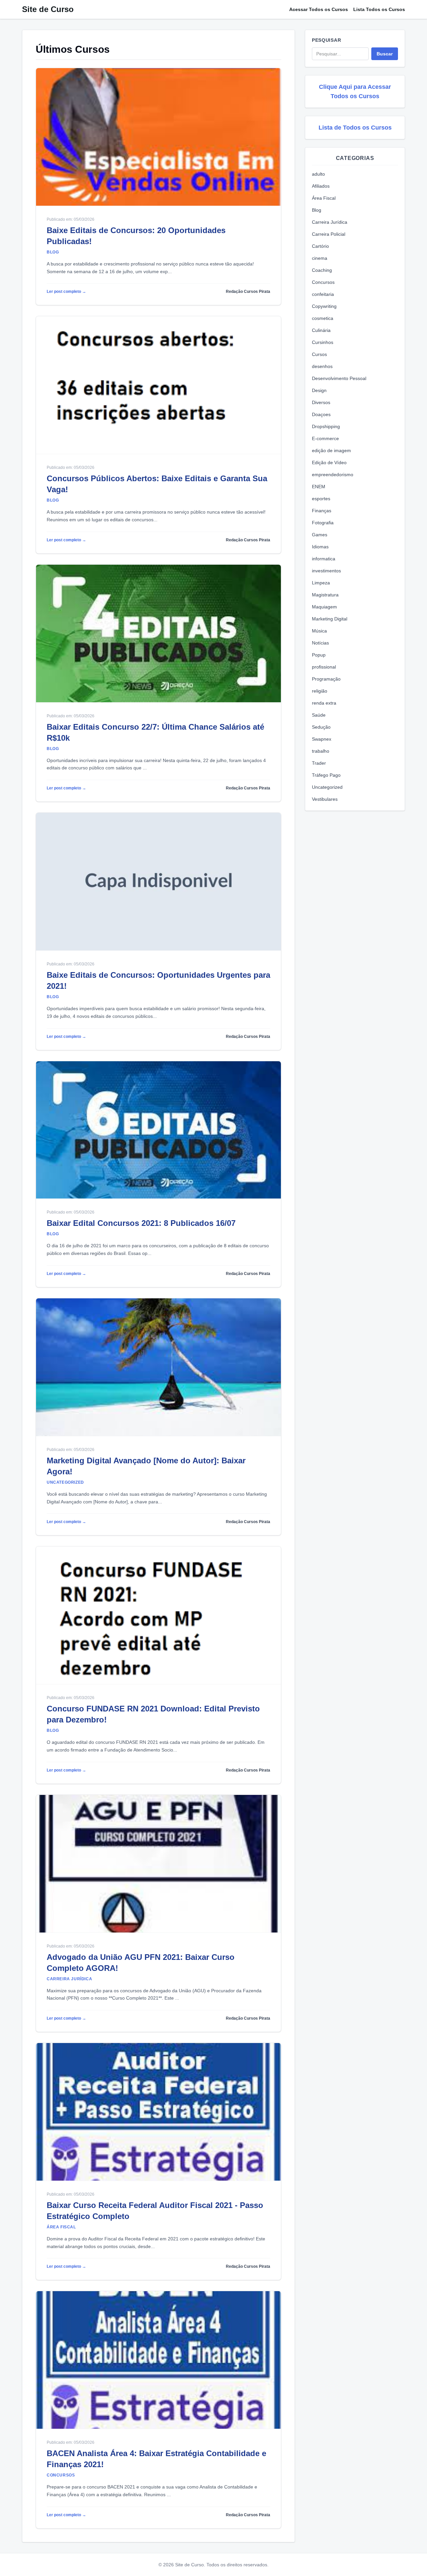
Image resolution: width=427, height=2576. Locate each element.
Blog (317, 210)
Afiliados (321, 186)
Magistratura (325, 595)
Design (319, 390)
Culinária (321, 330)
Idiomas (320, 547)
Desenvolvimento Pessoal (339, 378)
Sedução (321, 727)
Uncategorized (327, 787)
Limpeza (321, 583)
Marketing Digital (330, 619)
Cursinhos (323, 342)
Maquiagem (324, 607)
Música (319, 631)
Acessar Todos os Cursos (319, 9)
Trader (319, 763)
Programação (326, 679)
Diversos (321, 402)
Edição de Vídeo (329, 463)
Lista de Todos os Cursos (355, 128)
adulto (318, 174)
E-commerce (325, 438)
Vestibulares (325, 799)
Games (320, 535)
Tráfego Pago (326, 775)
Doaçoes (321, 414)
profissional (324, 667)
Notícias (320, 643)
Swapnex (322, 739)
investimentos (326, 571)
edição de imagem (331, 450)
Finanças (322, 511)
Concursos (323, 282)
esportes (321, 499)
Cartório (320, 246)
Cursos (319, 354)
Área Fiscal (324, 198)
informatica (324, 559)
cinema (320, 258)
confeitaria (323, 294)
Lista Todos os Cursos (379, 9)
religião (320, 691)
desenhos (322, 366)
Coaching (322, 270)
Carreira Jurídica (330, 222)
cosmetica (323, 318)
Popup (319, 655)
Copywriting (324, 306)
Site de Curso (48, 9)
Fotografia (323, 523)
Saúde (319, 715)
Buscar (385, 54)
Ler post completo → (66, 292)
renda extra (324, 703)
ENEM (319, 487)
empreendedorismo (333, 475)
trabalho (321, 751)
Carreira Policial (329, 234)
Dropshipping (326, 426)
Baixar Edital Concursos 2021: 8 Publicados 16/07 (141, 1223)
